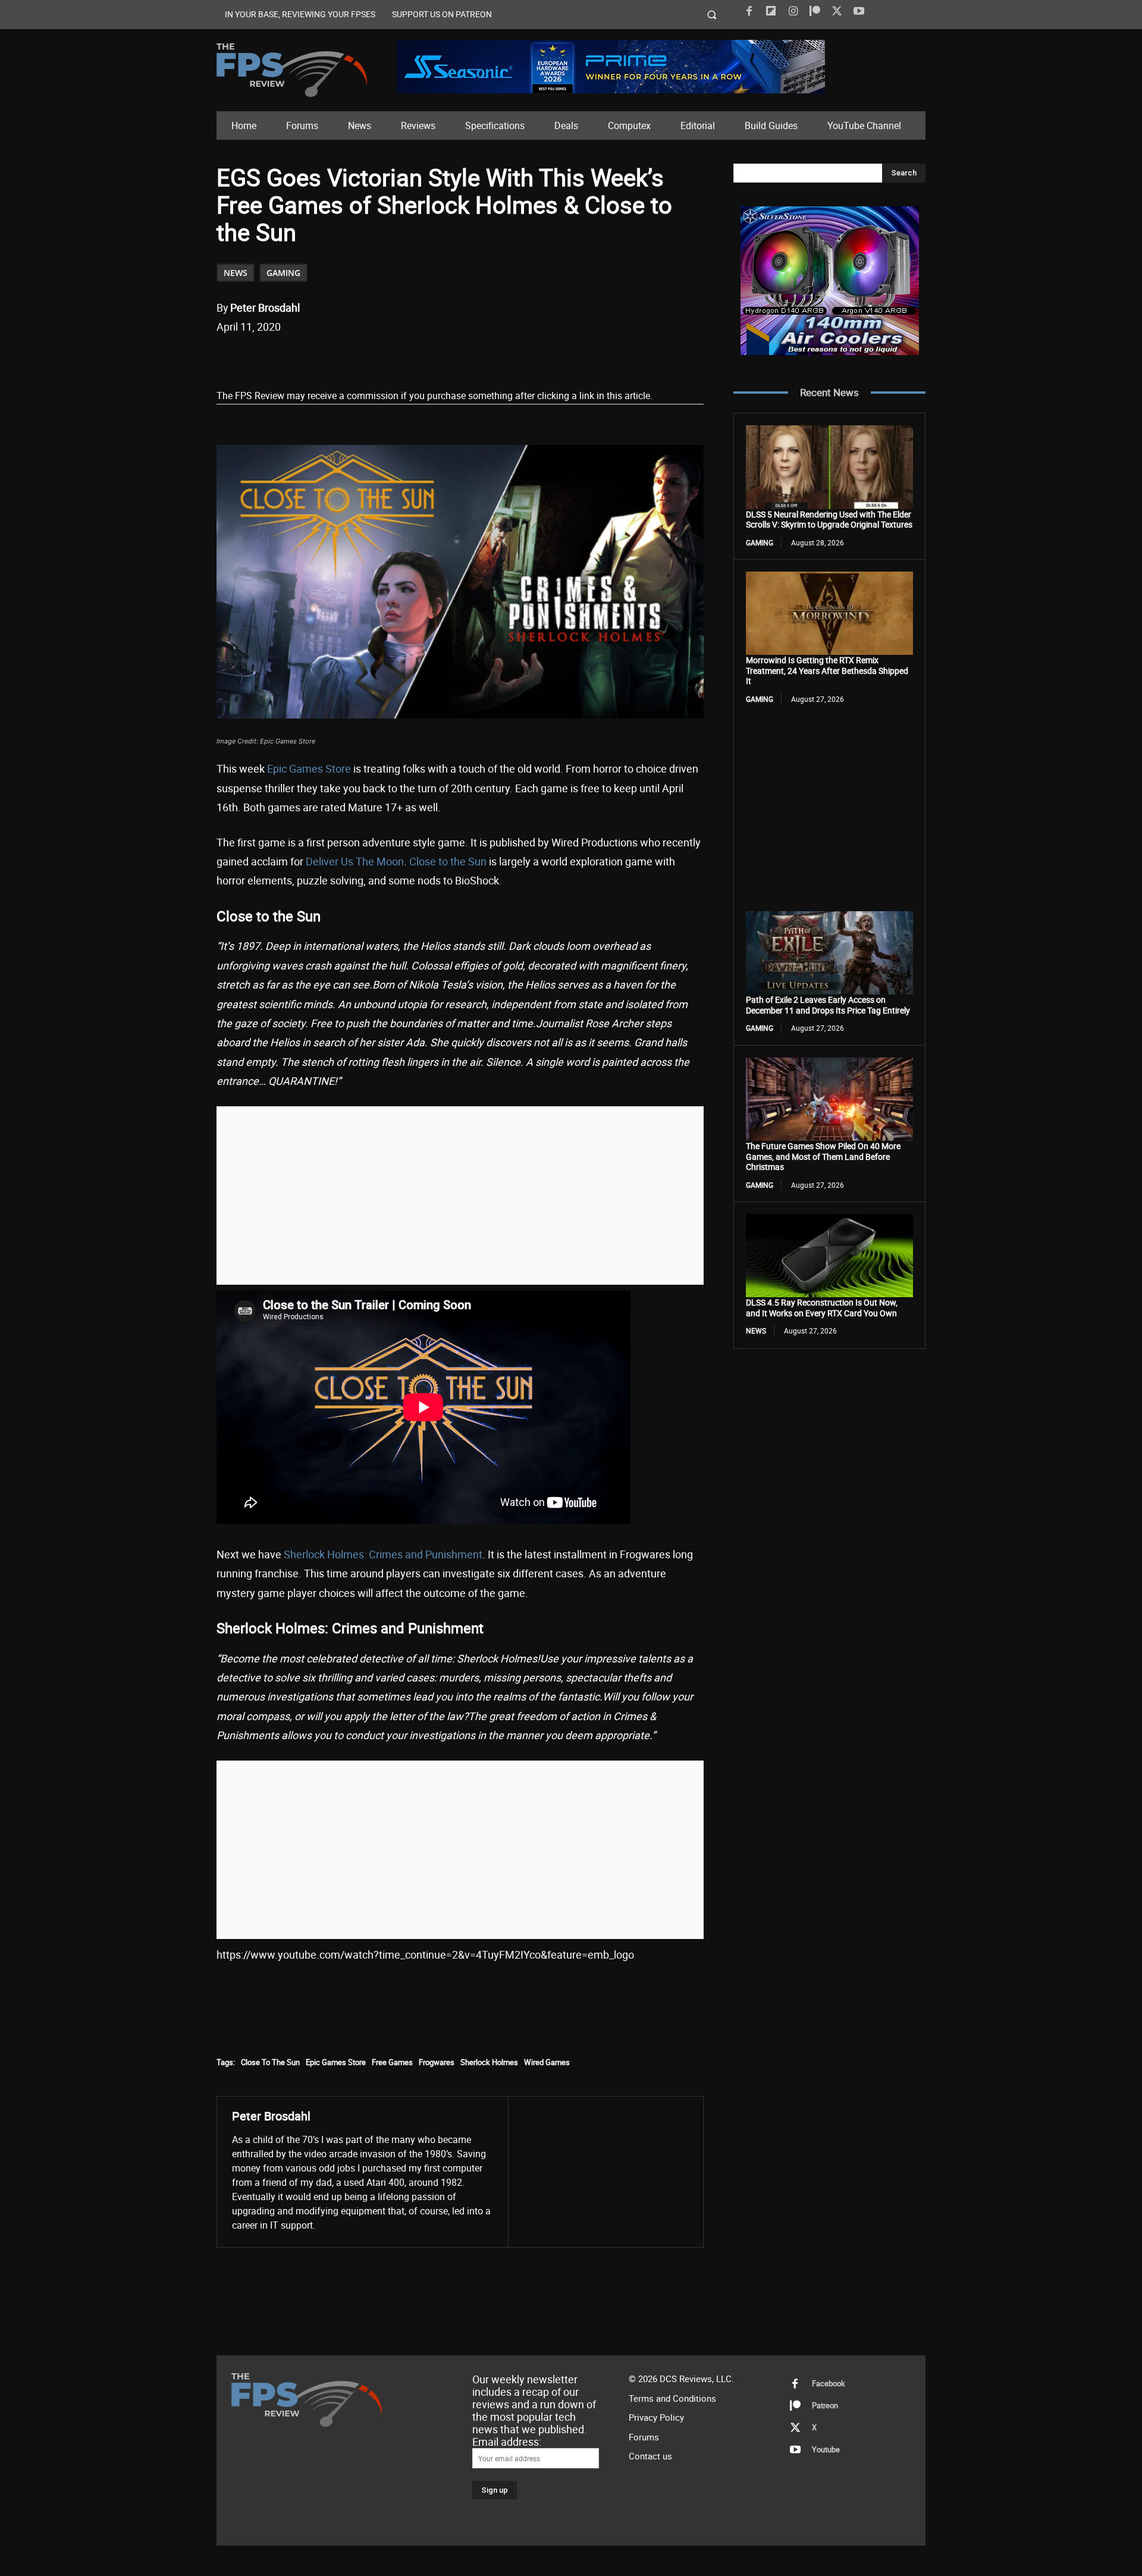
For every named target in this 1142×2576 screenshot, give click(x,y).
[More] (438, 357)
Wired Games (547, 2062)
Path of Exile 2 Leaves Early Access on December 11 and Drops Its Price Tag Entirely (828, 1005)
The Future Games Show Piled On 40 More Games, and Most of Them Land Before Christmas (823, 1156)
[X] (837, 11)
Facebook (829, 2383)
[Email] (382, 357)
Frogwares (437, 2062)
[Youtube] (859, 11)
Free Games (392, 2062)
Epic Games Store (309, 768)
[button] (712, 15)
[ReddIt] (355, 357)
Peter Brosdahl (265, 308)
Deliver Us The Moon (355, 861)
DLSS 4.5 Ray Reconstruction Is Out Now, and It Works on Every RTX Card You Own (822, 1308)
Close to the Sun (448, 861)
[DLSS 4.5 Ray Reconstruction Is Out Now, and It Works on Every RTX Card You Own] (829, 1256)
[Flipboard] (771, 11)
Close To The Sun (270, 2062)
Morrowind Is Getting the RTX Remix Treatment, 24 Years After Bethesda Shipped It (827, 670)
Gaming (283, 273)
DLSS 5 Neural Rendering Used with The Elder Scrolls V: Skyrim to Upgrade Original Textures (829, 520)
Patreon (825, 2405)
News (236, 273)
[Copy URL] (410, 357)
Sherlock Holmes (489, 2062)
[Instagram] (793, 11)
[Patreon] (815, 11)
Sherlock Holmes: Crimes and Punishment (383, 1554)
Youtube (826, 2449)
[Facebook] (749, 11)
